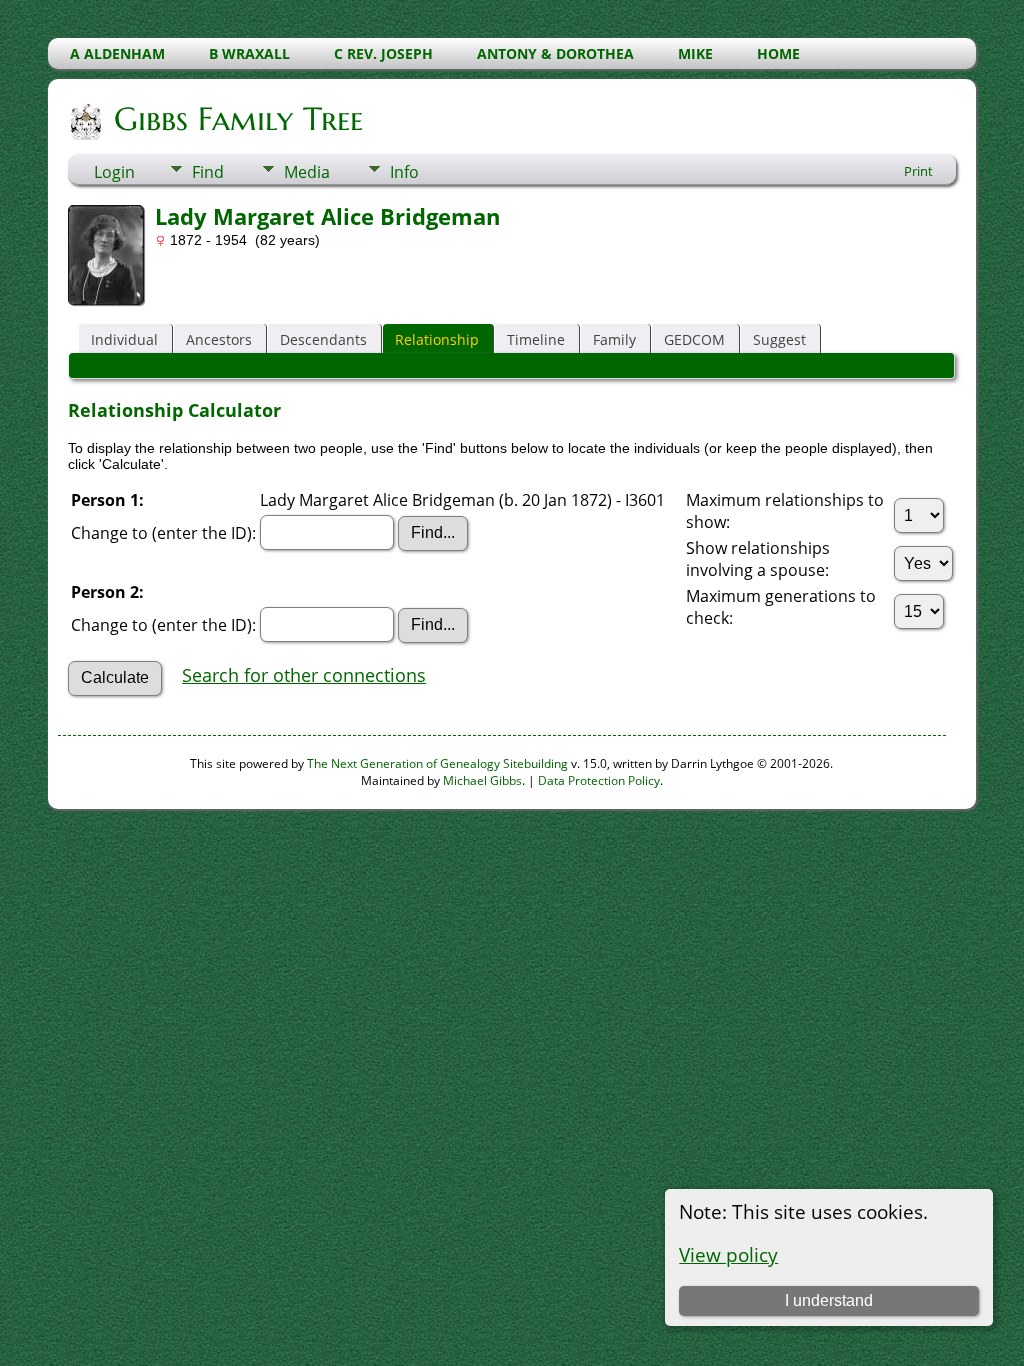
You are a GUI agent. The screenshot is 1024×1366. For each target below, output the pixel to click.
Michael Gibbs (482, 780)
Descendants (323, 339)
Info (404, 172)
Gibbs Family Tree (238, 119)
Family (614, 339)
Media (307, 172)
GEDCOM (694, 339)
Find (208, 172)
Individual (124, 339)
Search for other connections (304, 675)
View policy (728, 1254)
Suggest (779, 339)
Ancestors (219, 339)
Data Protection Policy (599, 780)
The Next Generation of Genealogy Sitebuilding (437, 763)
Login (114, 172)
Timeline (536, 339)
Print (918, 171)
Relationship (437, 339)
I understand (829, 1300)
